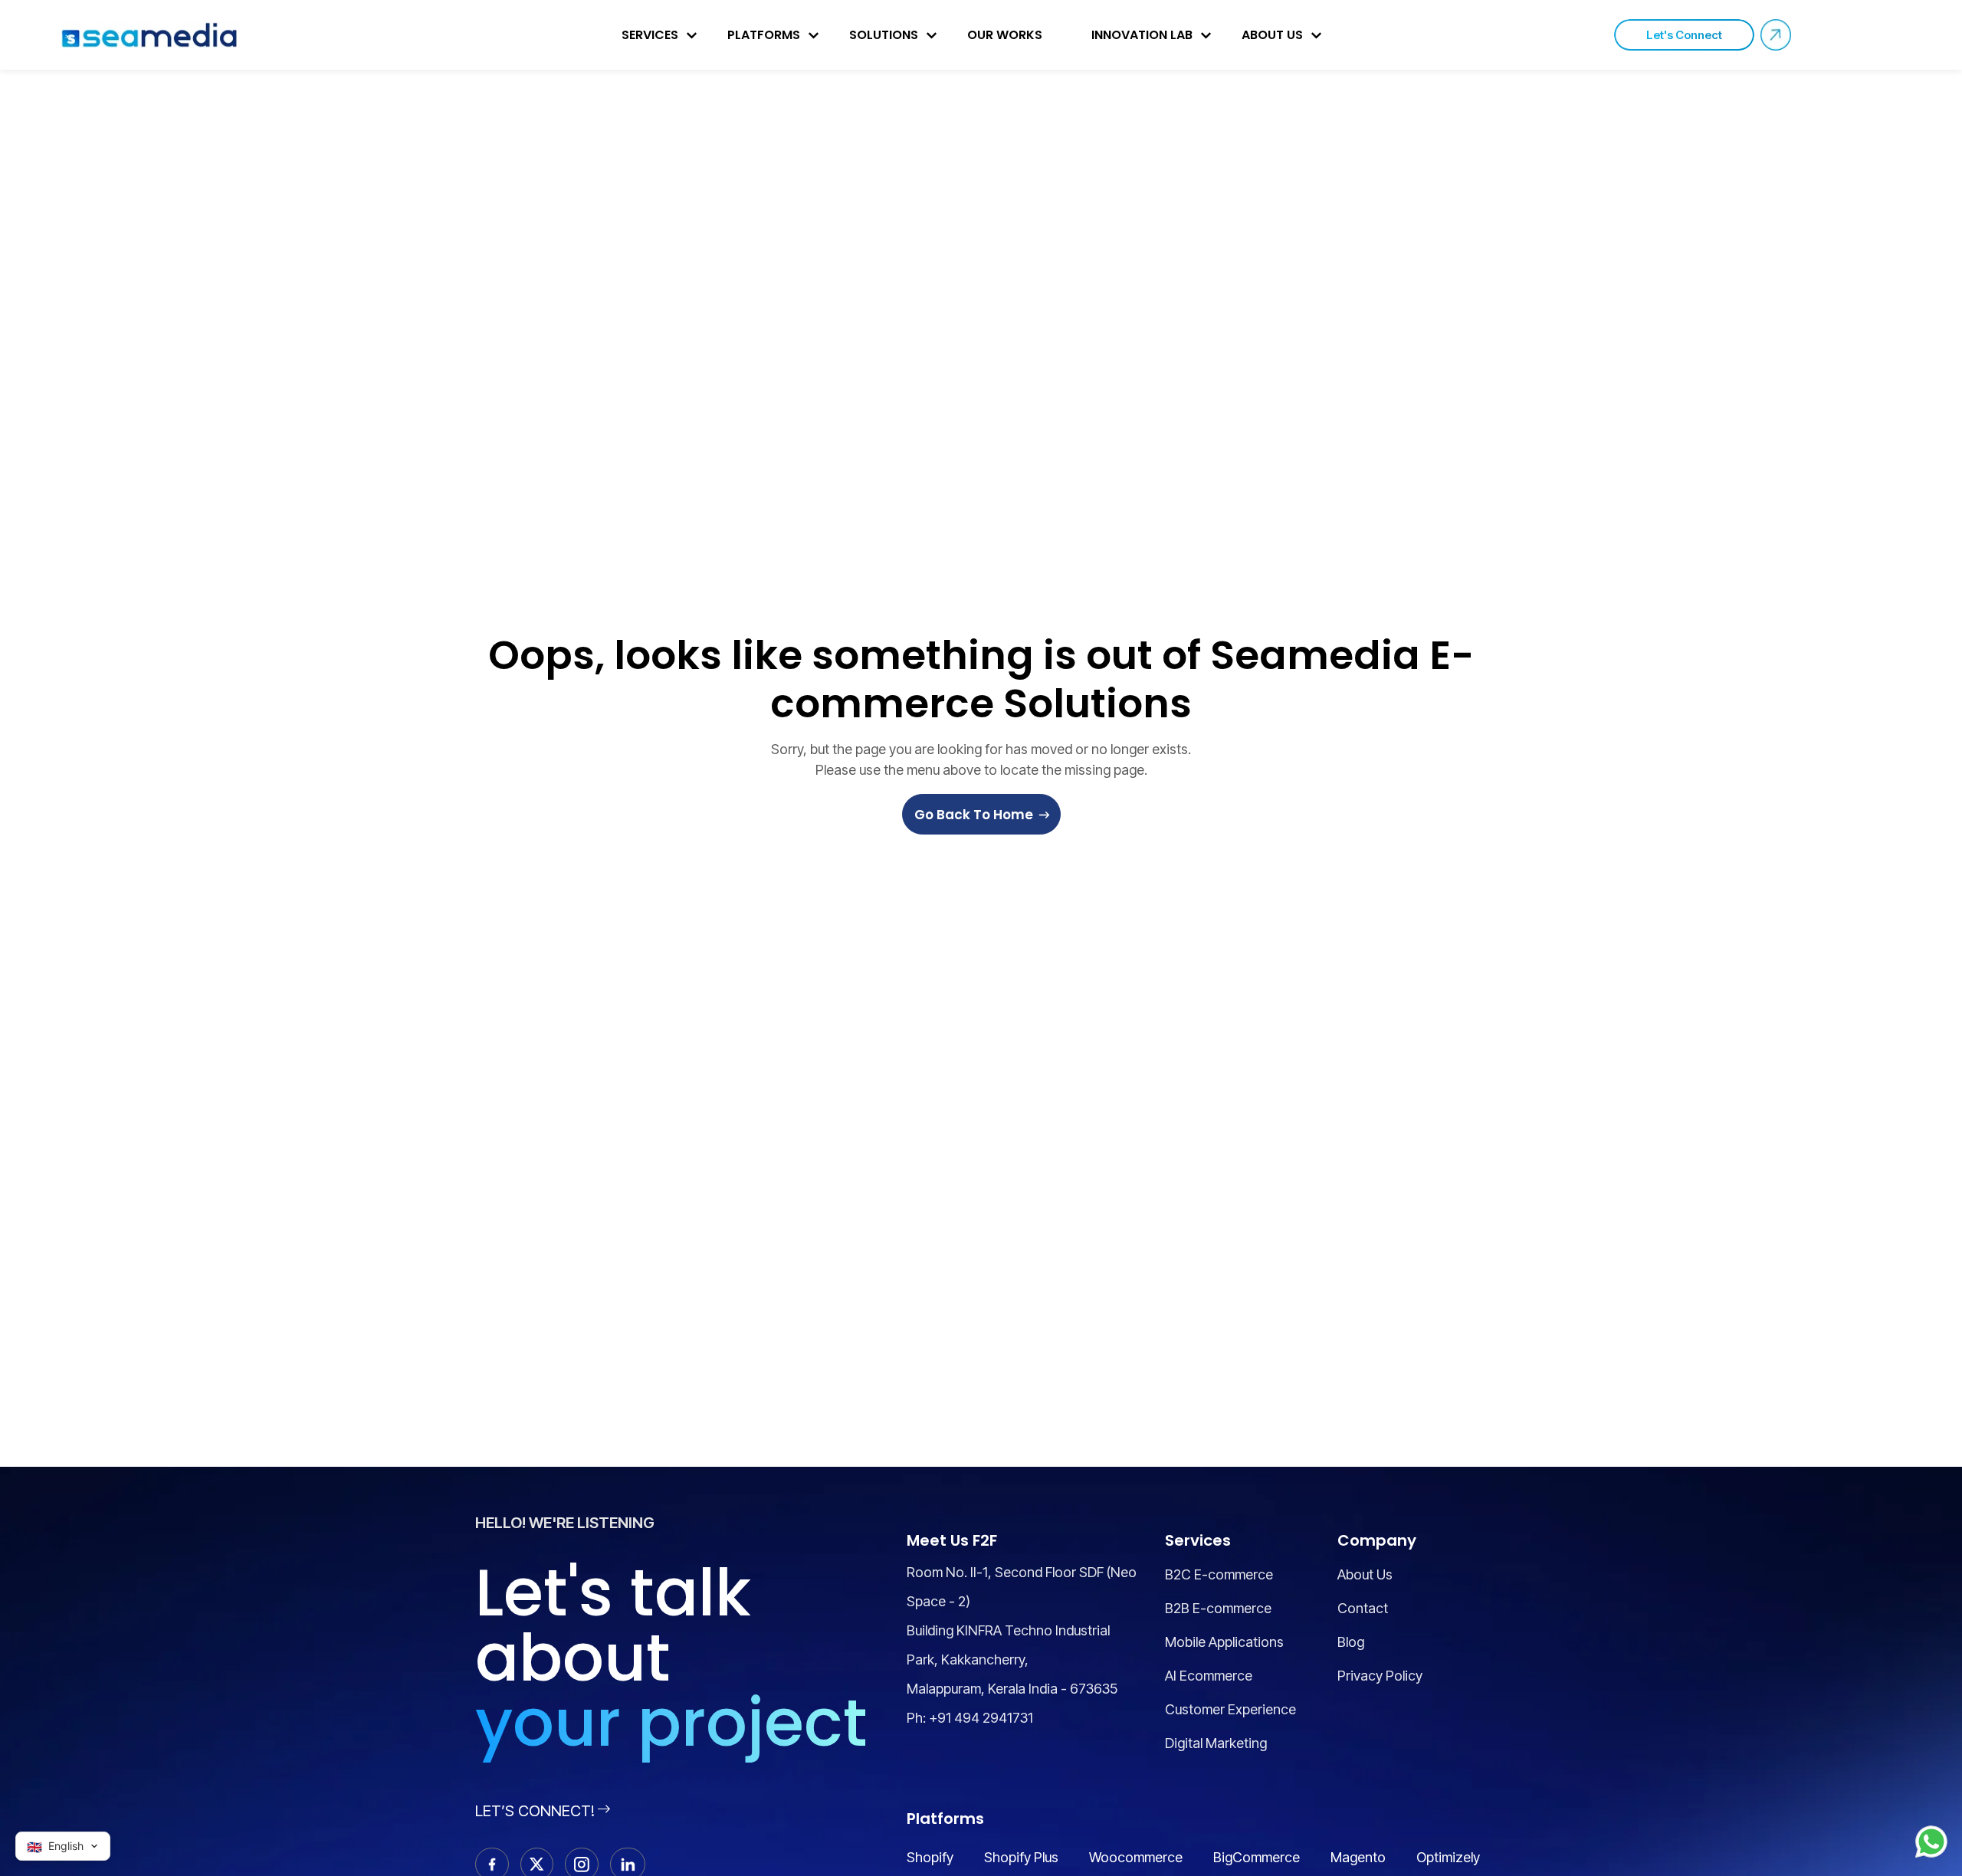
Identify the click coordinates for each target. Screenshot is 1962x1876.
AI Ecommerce (1209, 1676)
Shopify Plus (1021, 1857)
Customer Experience (1230, 1709)
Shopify (930, 1857)
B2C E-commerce (1219, 1574)
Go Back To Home (974, 815)
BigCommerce (1257, 1857)
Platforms (764, 35)
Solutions (884, 35)
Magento (1358, 1857)
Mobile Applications (1224, 1642)
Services (650, 35)
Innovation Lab (1142, 35)
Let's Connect (1684, 35)
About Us (1272, 35)
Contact (1363, 1608)
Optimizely (1448, 1857)
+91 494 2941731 (981, 1718)
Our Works (1005, 35)
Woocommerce (1136, 1857)
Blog (1351, 1642)
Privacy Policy (1380, 1676)
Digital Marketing (1216, 1743)
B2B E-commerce (1218, 1608)
